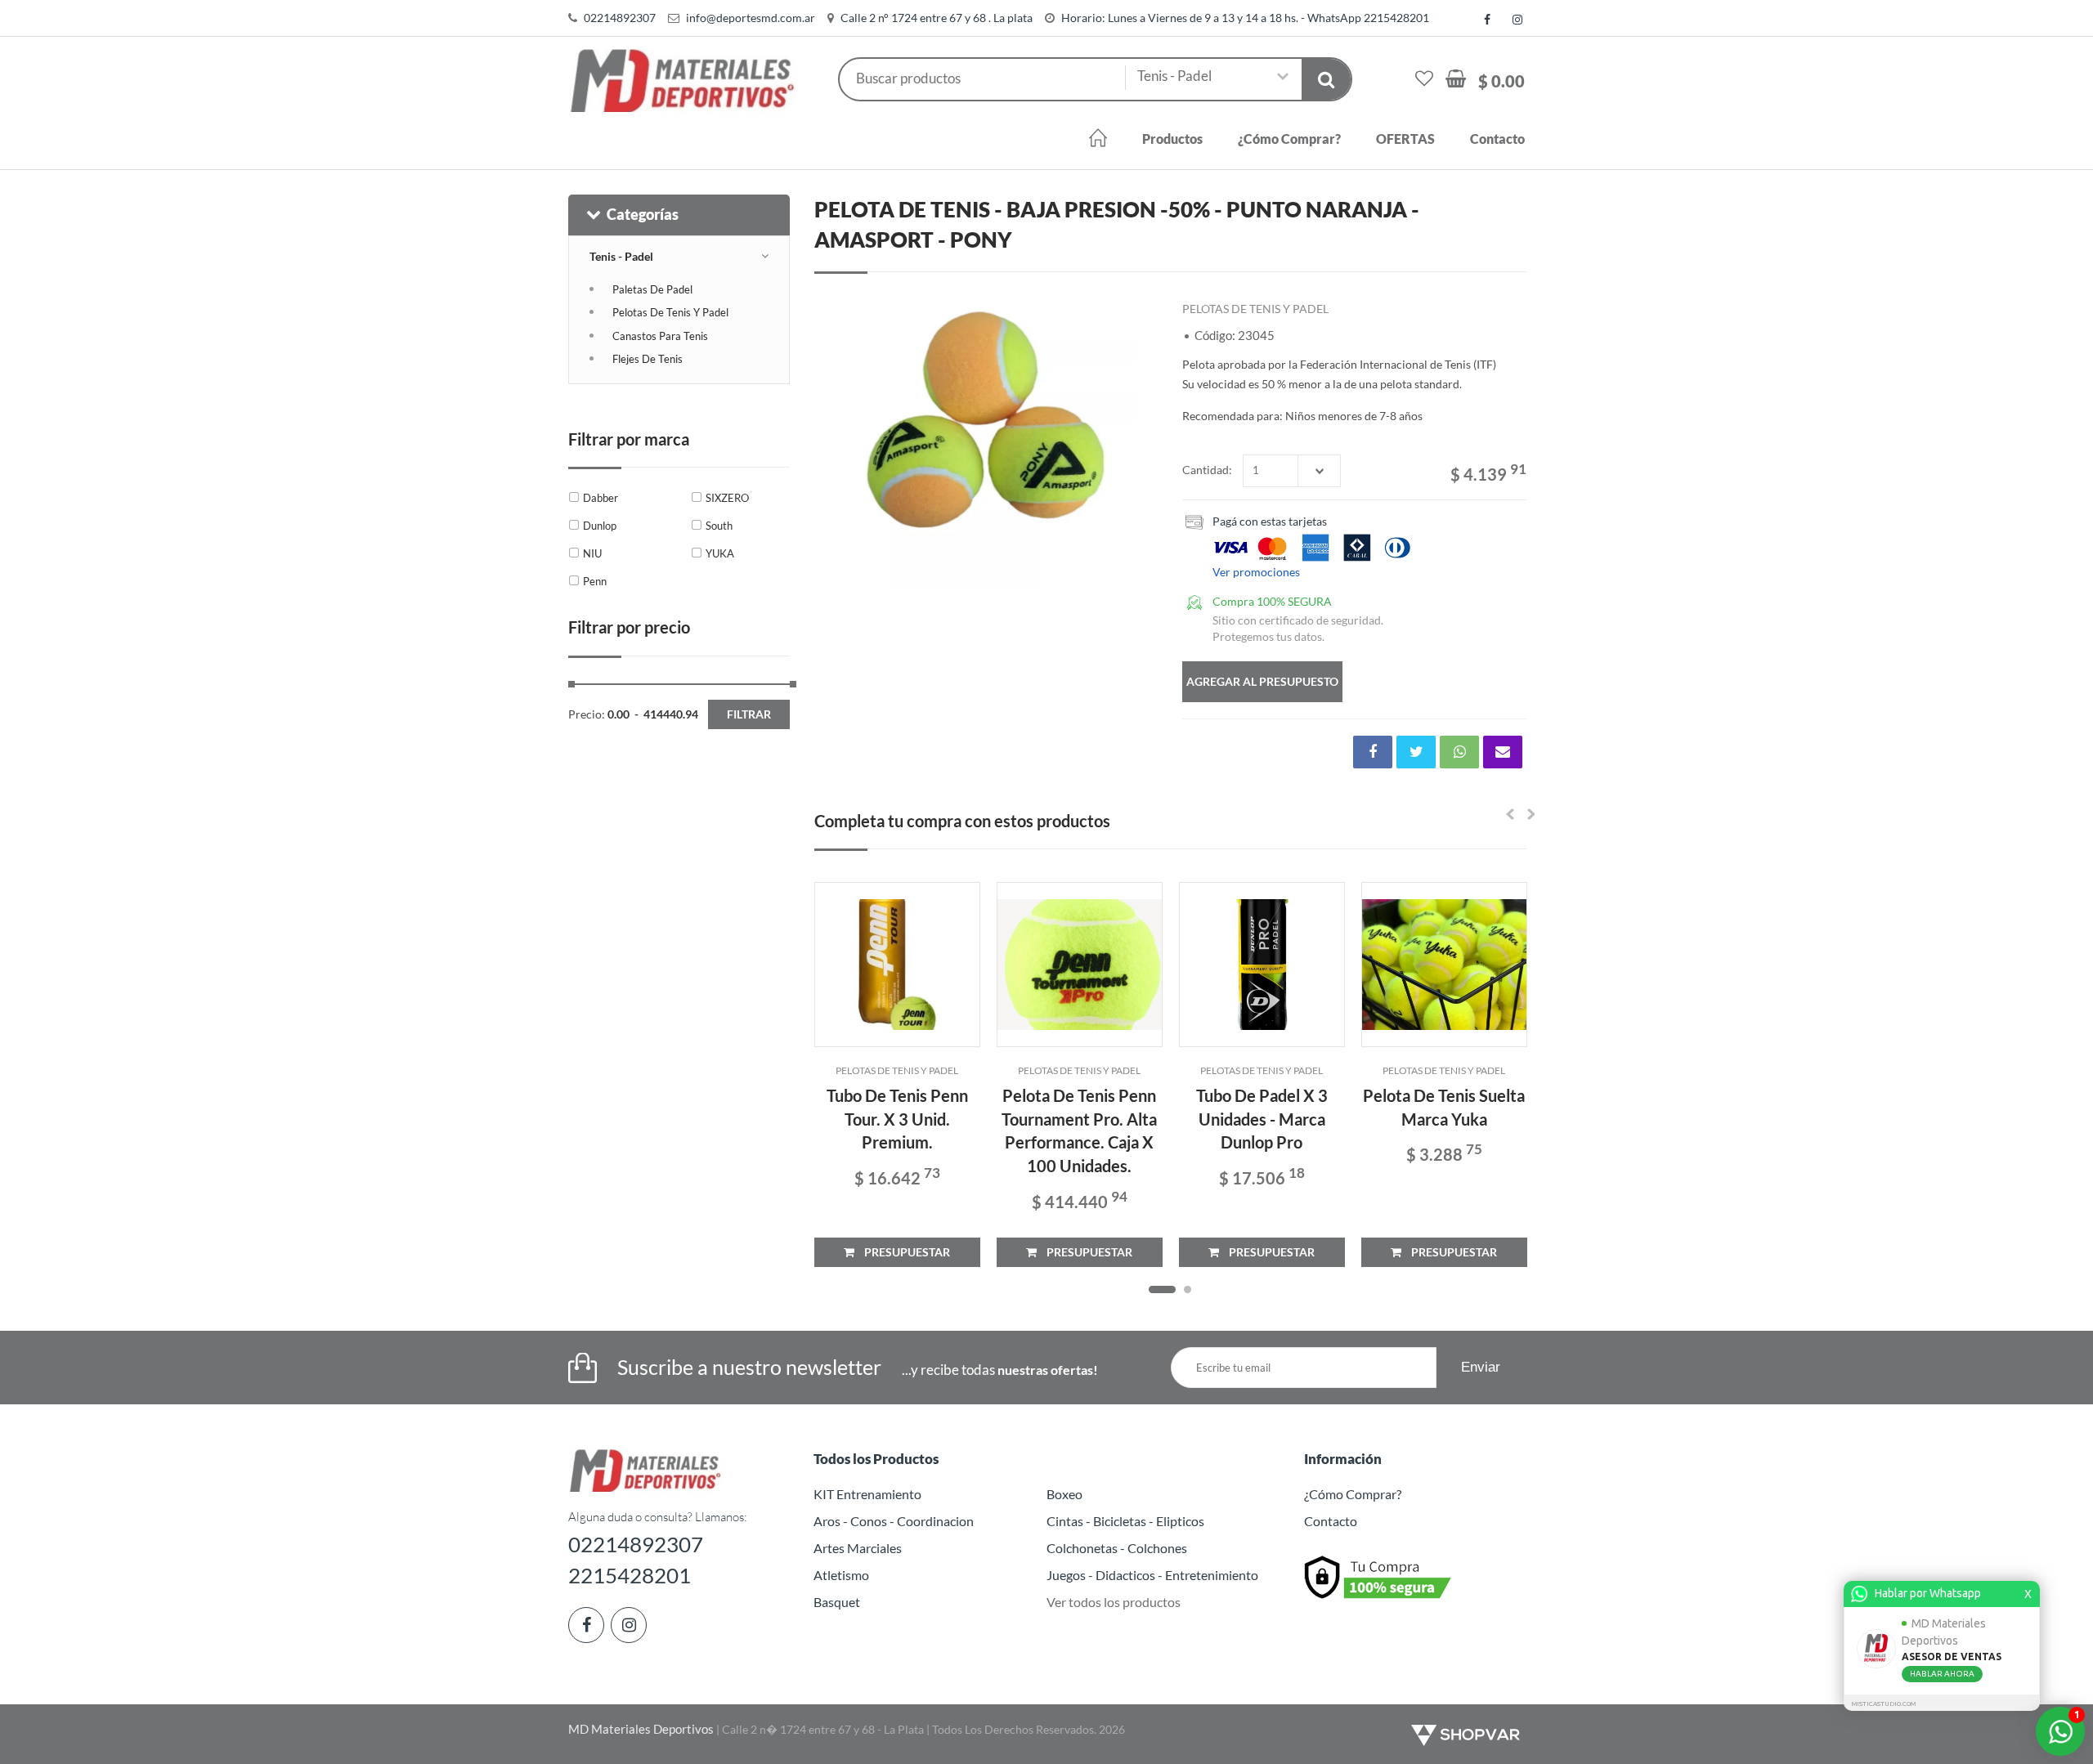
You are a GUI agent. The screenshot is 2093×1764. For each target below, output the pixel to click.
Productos (1172, 139)
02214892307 (620, 18)
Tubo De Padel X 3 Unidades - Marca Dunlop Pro (1262, 1119)
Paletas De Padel (652, 289)
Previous (835, 440)
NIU (592, 553)
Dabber (601, 498)
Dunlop (600, 526)
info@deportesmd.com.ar (751, 18)
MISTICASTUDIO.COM (1884, 1704)
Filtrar (749, 714)
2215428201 (630, 1575)
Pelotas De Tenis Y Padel (670, 312)
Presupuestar (902, 1252)
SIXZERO (727, 498)
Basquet (837, 1602)
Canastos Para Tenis (660, 336)
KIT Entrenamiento (867, 1494)
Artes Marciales (858, 1548)
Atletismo (841, 1575)
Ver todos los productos (1114, 1602)
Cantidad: (1207, 470)
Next (1137, 440)
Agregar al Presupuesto (1262, 681)
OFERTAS (1405, 139)
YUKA (720, 553)
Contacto (1497, 139)
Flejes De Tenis (648, 359)
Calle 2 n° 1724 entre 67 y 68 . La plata (937, 18)
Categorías (643, 214)
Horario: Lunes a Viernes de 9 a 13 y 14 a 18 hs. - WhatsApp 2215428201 (1245, 18)
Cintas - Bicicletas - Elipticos (1125, 1521)
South (719, 526)
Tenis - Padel (621, 256)
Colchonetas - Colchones (1117, 1548)
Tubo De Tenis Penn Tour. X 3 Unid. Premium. (897, 1119)
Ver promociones (1256, 572)
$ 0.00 (1501, 81)
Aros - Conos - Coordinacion (894, 1521)
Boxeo (1064, 1494)
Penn (595, 581)
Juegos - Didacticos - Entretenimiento (1152, 1575)
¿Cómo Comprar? (1289, 139)
